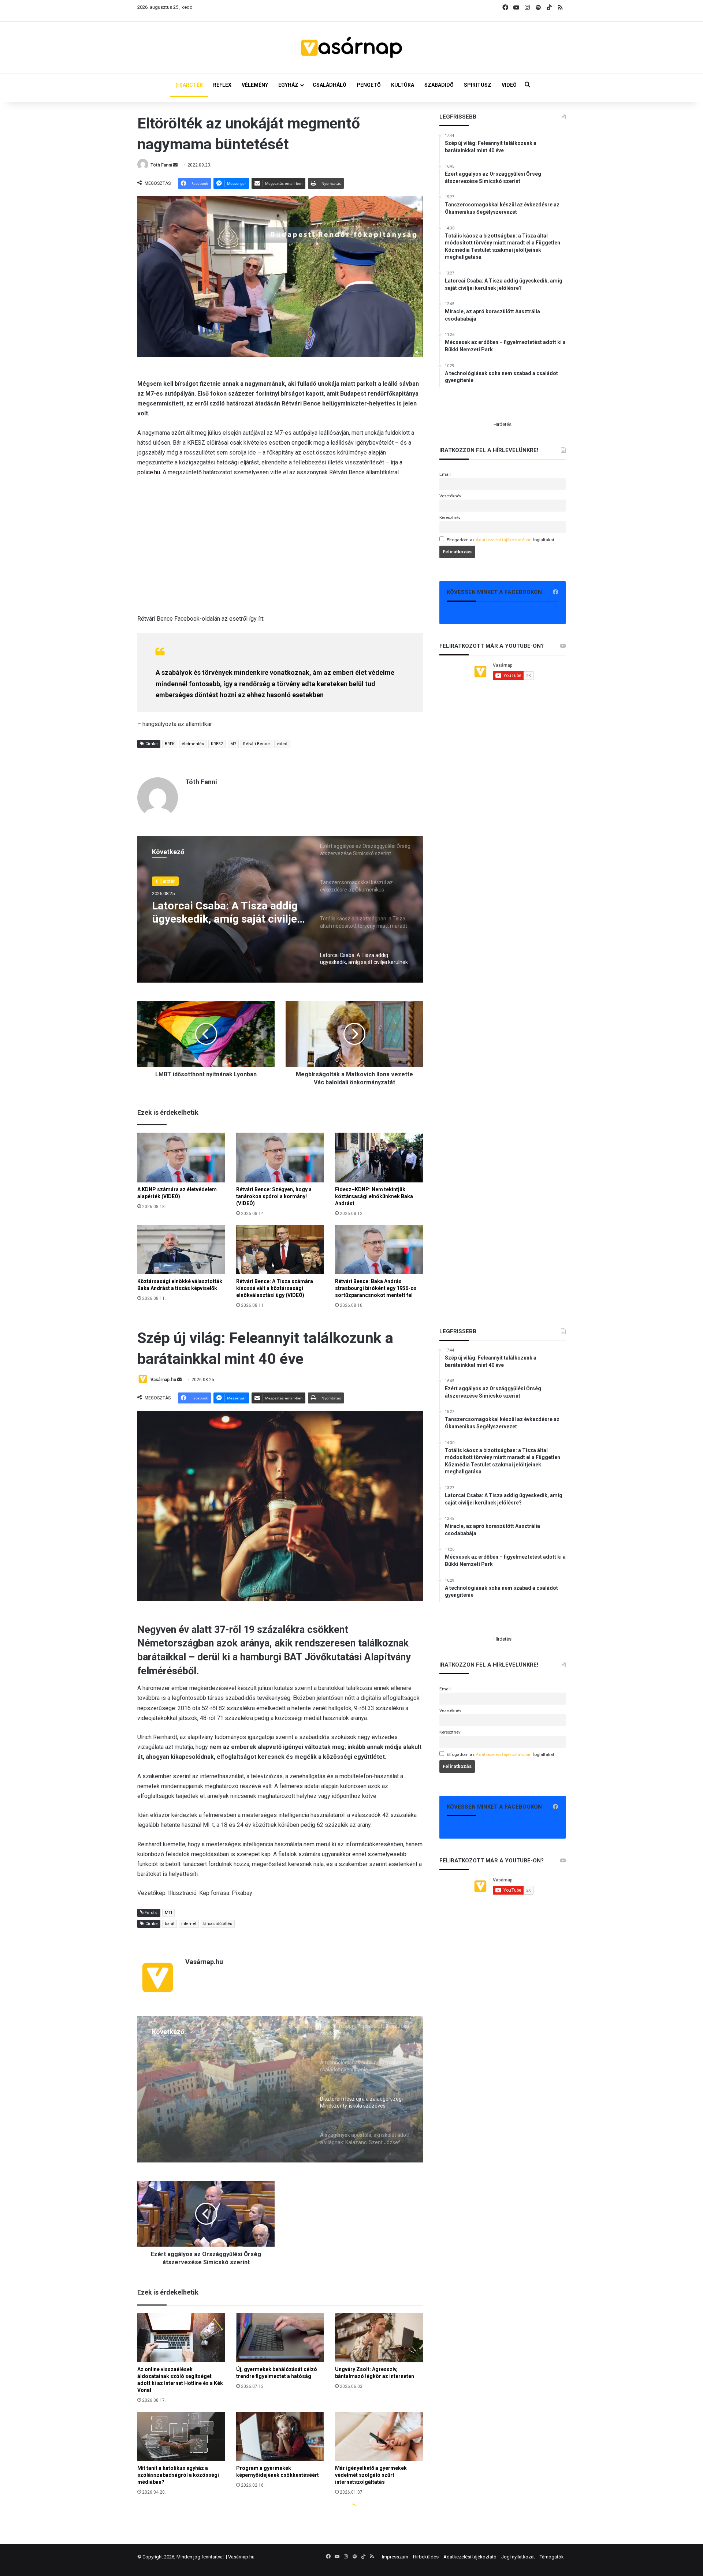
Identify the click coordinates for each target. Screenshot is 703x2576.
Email (445, 474)
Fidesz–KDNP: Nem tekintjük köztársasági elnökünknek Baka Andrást (374, 1196)
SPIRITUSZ (478, 85)
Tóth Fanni (161, 165)
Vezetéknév (450, 496)
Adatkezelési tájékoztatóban (504, 540)
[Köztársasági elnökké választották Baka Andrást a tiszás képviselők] (181, 1250)
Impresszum (395, 2557)
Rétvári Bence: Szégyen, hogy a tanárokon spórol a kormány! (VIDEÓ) (274, 1196)
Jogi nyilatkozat (518, 2557)
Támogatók (552, 2557)
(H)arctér (165, 882)
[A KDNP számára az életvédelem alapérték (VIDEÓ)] (181, 1157)
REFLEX (222, 85)
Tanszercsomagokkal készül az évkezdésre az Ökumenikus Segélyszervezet (227, 915)
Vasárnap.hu (241, 2557)
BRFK (170, 744)
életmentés (193, 744)
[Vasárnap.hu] (351, 48)
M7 (233, 744)
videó (282, 744)
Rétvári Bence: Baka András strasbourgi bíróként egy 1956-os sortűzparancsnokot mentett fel (376, 1288)
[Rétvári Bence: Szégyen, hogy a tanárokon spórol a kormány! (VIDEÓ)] (280, 1157)
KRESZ (217, 744)
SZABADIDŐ (439, 85)
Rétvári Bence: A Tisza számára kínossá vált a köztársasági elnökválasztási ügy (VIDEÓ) (275, 1288)
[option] (280, 909)
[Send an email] (175, 165)
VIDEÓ (509, 85)
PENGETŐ (369, 85)
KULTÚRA (403, 85)
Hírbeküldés (426, 2557)
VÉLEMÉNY (255, 85)
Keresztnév (450, 517)
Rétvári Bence (256, 744)
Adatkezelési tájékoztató (470, 2557)
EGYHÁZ (288, 85)
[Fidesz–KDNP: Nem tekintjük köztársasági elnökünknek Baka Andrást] (379, 1157)
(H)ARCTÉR (189, 85)
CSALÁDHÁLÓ (330, 85)
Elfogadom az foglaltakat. (501, 540)
